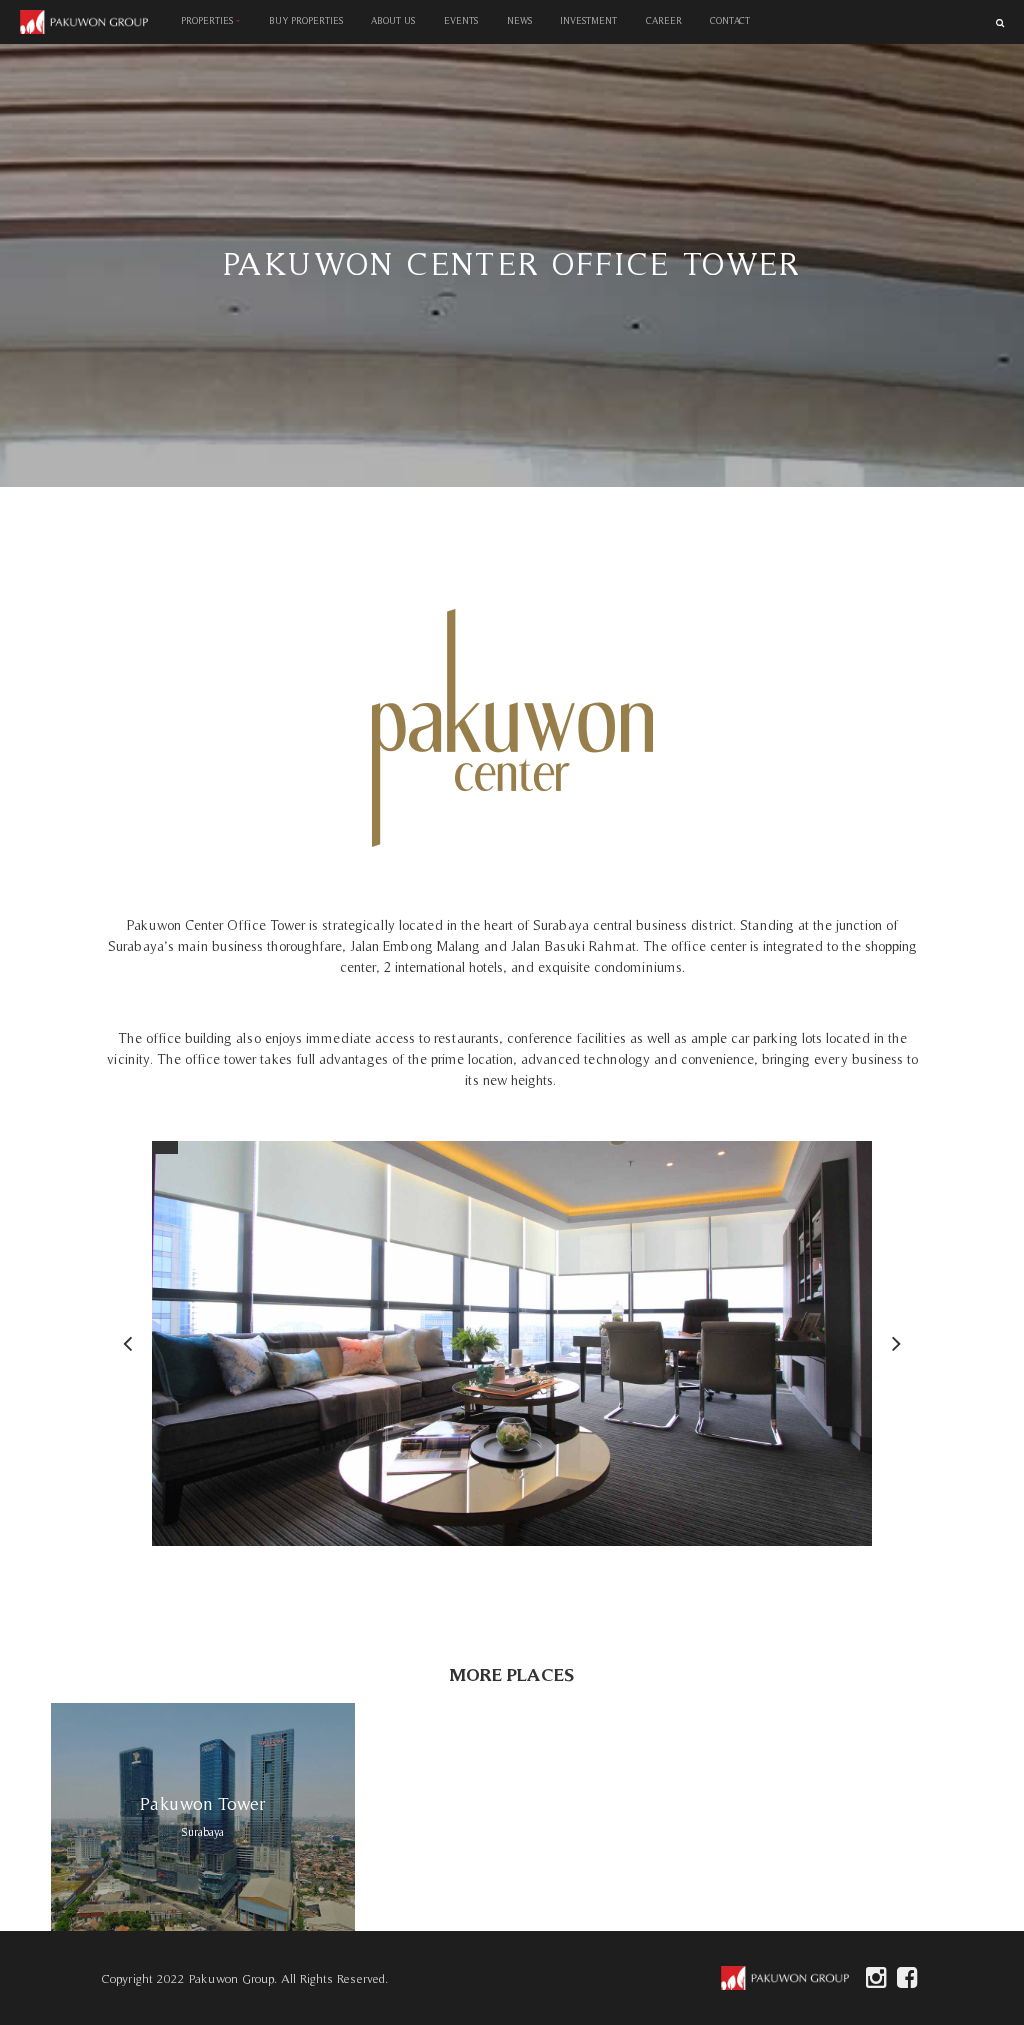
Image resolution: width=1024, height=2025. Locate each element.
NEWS (518, 21)
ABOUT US (393, 21)
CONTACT (730, 21)
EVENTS (461, 21)
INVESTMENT (588, 21)
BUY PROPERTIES (306, 21)
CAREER (664, 21)
